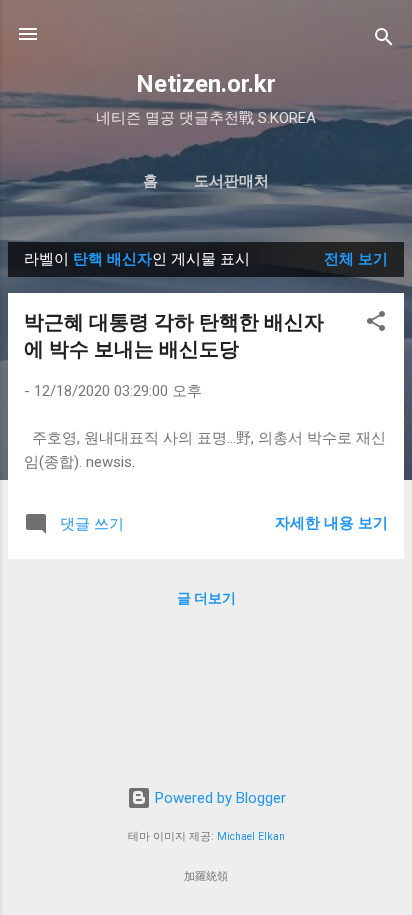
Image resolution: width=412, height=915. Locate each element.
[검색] (384, 40)
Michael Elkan (251, 836)
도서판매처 (231, 181)
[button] (376, 324)
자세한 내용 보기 (331, 523)
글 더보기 (206, 598)
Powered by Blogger (218, 798)
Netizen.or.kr (206, 84)
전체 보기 (356, 259)
